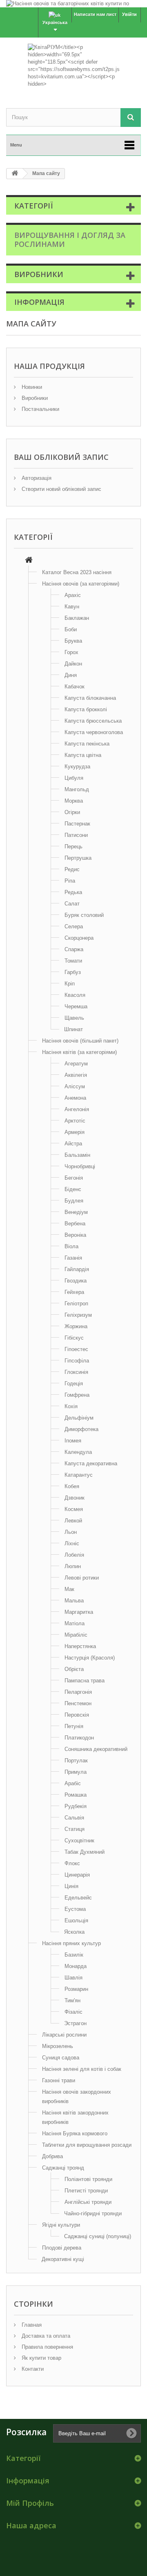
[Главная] (29, 561)
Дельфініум (79, 1418)
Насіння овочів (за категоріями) (81, 584)
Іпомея (73, 1441)
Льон (71, 1532)
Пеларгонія (78, 1692)
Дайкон (73, 664)
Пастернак (77, 824)
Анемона (75, 1098)
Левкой (73, 1521)
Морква (74, 801)
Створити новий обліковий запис (61, 489)
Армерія (75, 1132)
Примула (76, 1772)
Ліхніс (72, 1543)
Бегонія (74, 1178)
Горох (71, 652)
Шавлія (73, 1978)
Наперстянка (80, 1646)
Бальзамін (77, 1155)
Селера (74, 926)
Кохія (71, 1406)
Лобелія (74, 1555)
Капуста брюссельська (93, 721)
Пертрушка (78, 858)
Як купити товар (41, 2358)
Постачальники (40, 409)
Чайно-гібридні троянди (93, 2213)
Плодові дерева (62, 2248)
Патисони (76, 835)
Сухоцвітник (79, 1840)
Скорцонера (79, 938)
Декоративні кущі (63, 2259)
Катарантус (79, 1475)
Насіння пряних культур (71, 1943)
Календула (78, 1452)
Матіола (75, 1623)
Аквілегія (76, 1075)
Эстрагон (75, 2023)
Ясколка (74, 1932)
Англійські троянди (88, 2202)
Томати (73, 961)
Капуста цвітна (83, 755)
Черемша (76, 1006)
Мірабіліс (76, 1635)
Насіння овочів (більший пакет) (80, 1041)
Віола (71, 1246)
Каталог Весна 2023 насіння (77, 572)
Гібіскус (74, 1338)
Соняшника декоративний (96, 1749)
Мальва (74, 1601)
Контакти (32, 2369)
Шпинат (73, 1029)
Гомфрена (77, 1395)
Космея (74, 1509)
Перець (73, 846)
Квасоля (75, 995)
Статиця (75, 1829)
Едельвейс (78, 1898)
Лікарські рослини (64, 2035)
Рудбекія (76, 1806)
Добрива (52, 2156)
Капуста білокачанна (90, 698)
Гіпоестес (76, 1349)
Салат (72, 904)
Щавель (74, 1018)
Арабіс (73, 1783)
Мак (69, 1589)
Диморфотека (81, 1429)
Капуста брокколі (86, 709)
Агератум (76, 1064)
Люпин (73, 1566)
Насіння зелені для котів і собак (82, 2069)
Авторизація (36, 478)
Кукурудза (77, 767)
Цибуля (74, 778)
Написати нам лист (95, 14)
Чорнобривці (80, 1166)
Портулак (76, 1761)
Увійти (129, 14)
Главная (31, 2325)
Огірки (72, 812)
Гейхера (74, 1292)
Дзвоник (75, 1498)
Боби (71, 629)
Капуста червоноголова (94, 732)
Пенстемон (78, 1703)
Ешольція (76, 1920)
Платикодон (79, 1738)
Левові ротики (82, 1578)
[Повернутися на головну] (15, 174)
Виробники (39, 274)
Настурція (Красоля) (90, 1658)
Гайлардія (77, 1269)
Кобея (72, 1486)
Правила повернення (47, 2347)
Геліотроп (76, 1304)
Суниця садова (61, 2058)
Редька (73, 892)
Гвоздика (76, 1281)
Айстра (73, 1144)
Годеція (74, 1383)
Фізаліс (73, 2012)
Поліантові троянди (88, 2179)
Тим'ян (72, 2000)
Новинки (31, 387)
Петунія (74, 1726)
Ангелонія (77, 1109)
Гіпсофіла (77, 1361)
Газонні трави (59, 2080)
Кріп (70, 984)
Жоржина (76, 1326)
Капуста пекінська (87, 744)
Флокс (72, 1863)
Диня (71, 675)
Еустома (75, 1909)
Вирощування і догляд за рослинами (70, 240)
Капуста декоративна (91, 1463)
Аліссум (75, 1086)
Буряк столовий (84, 915)
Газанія (73, 1258)
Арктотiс (75, 1121)
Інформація (39, 302)
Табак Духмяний (85, 1852)
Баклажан (77, 618)
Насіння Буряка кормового (75, 2133)
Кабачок (75, 687)
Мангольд (77, 789)
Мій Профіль (30, 2503)
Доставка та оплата (45, 2336)
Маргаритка (79, 1612)
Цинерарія (77, 1875)
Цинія (71, 1886)
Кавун (72, 607)
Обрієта (74, 1669)
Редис (72, 869)
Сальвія (74, 1818)
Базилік (74, 1955)
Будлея (74, 1201)
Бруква (73, 641)
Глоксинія (76, 1372)
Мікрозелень (58, 2046)
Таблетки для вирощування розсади (87, 2145)
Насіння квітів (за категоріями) (79, 1052)
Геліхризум (78, 1315)
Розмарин (76, 1989)
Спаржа (74, 949)
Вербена (75, 1224)
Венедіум (76, 1212)
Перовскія (77, 1715)
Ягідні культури (61, 2225)
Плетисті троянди (86, 2191)
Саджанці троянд (63, 2168)
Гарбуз (73, 972)
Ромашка (76, 1795)
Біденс (73, 1189)
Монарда (76, 1966)
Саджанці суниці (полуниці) (98, 2236)
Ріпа (70, 881)
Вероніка (75, 1235)
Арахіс (73, 595)
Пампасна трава (85, 1681)
